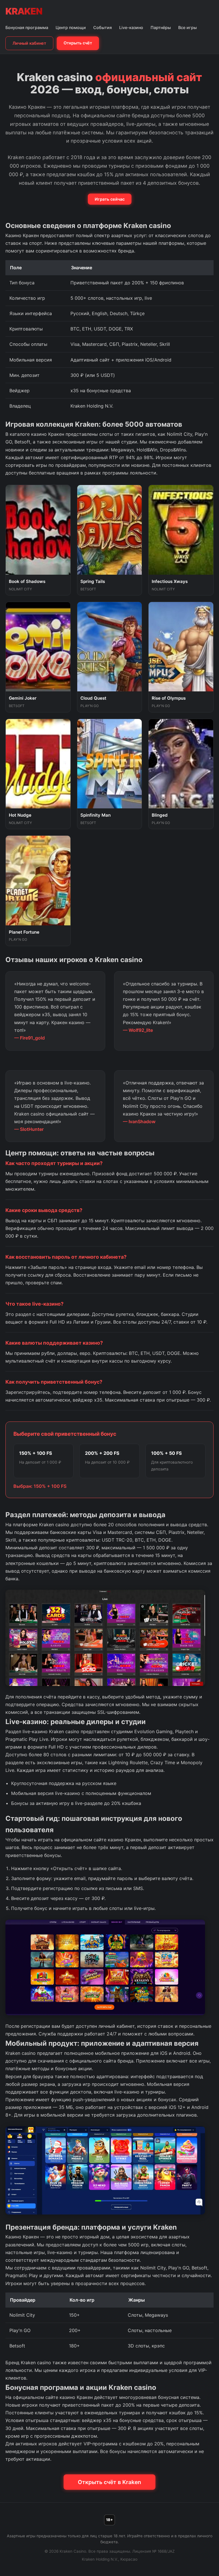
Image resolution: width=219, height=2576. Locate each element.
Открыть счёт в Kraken (109, 2482)
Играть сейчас (110, 199)
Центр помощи (71, 27)
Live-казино (131, 27)
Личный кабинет (29, 43)
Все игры (187, 27)
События (103, 27)
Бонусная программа (27, 27)
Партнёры (161, 27)
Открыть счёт (78, 43)
